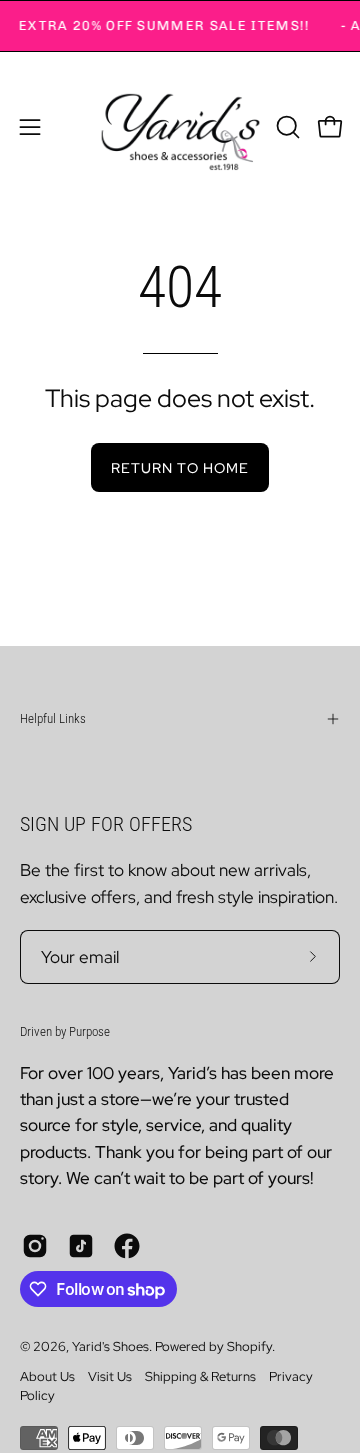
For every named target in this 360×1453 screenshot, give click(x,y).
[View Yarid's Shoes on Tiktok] (81, 1246)
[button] (286, 127)
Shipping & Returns (200, 1376)
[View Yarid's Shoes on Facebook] (127, 1246)
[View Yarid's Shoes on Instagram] (35, 1246)
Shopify (249, 1346)
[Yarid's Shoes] (180, 127)
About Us (47, 1376)
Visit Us (110, 1376)
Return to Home (180, 467)
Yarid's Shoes (110, 1346)
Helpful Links (53, 718)
